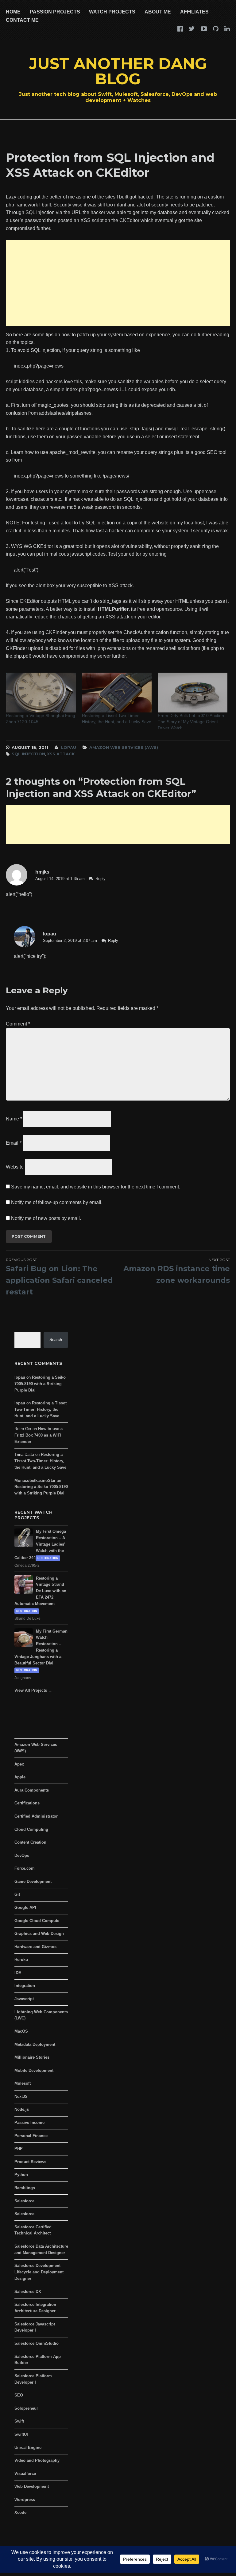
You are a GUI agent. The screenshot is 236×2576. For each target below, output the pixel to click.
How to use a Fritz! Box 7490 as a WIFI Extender (39, 1435)
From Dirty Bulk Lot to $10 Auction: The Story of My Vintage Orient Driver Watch (192, 722)
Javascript (24, 1999)
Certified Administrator (36, 1816)
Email (14, 1143)
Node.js (22, 2109)
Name (14, 1119)
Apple (20, 1777)
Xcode (20, 2512)
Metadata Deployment (35, 2044)
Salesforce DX (28, 2292)
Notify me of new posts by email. (46, 1218)
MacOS (21, 2031)
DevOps (22, 1855)
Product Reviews (30, 2162)
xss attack (61, 754)
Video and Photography (37, 2460)
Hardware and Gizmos (35, 1947)
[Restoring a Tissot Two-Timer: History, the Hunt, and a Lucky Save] (117, 693)
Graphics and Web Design (39, 1934)
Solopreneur (26, 2408)
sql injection (28, 754)
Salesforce (24, 2201)
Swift (19, 2421)
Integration (25, 1986)
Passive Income (29, 2123)
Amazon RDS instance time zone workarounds (177, 1271)
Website (15, 1167)
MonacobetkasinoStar (35, 1481)
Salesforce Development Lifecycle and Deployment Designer (39, 2272)
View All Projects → (33, 1690)
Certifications (27, 1803)
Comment (18, 1024)
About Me (158, 12)
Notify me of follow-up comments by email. (57, 1202)
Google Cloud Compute (37, 1921)
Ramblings (25, 2188)
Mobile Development (34, 2070)
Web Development (32, 2486)
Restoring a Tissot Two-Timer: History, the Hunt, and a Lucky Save (117, 719)
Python (21, 2175)
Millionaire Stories (32, 2057)
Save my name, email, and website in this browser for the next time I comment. (96, 1187)
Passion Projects (55, 12)
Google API (25, 1907)
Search (56, 1340)
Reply (101, 879)
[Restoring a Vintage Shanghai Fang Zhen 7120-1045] (41, 693)
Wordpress (25, 2500)
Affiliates (194, 12)
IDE (18, 1973)
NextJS (21, 2096)
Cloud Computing (31, 1829)
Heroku (21, 1960)
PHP (19, 2149)
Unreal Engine (28, 2448)
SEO (19, 2395)
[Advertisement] (118, 283)
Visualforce (25, 2474)
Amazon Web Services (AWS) (124, 747)
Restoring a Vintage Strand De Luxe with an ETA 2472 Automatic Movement (40, 1591)
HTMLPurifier (113, 609)
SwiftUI (21, 2434)
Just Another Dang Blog (118, 71)
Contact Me (22, 20)
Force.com (25, 1868)
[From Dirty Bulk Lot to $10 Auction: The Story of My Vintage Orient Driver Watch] (193, 693)
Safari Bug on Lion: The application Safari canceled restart (59, 1277)
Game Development (33, 1881)
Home (13, 12)
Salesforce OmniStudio (37, 2343)
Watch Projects (112, 12)
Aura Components (32, 1790)
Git (17, 1894)
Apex (19, 1764)
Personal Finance (31, 2136)
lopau (69, 747)
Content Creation (30, 1842)
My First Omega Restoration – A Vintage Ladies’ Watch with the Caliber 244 (40, 1544)
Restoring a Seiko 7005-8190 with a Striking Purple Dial (40, 1384)
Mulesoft (23, 2083)
